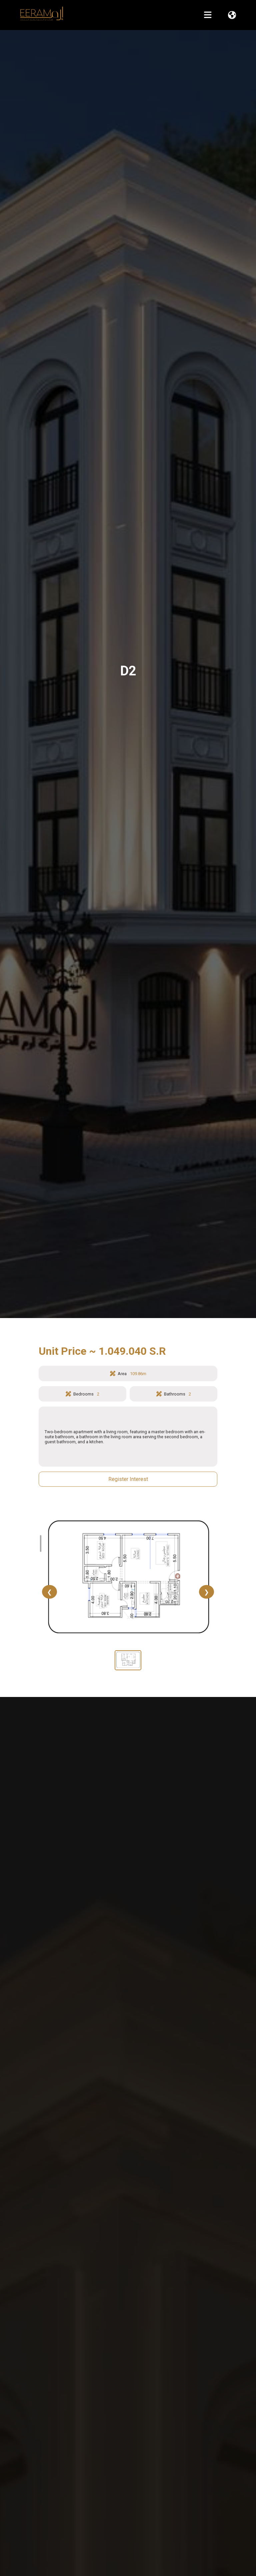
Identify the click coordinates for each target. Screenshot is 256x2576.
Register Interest (128, 1479)
